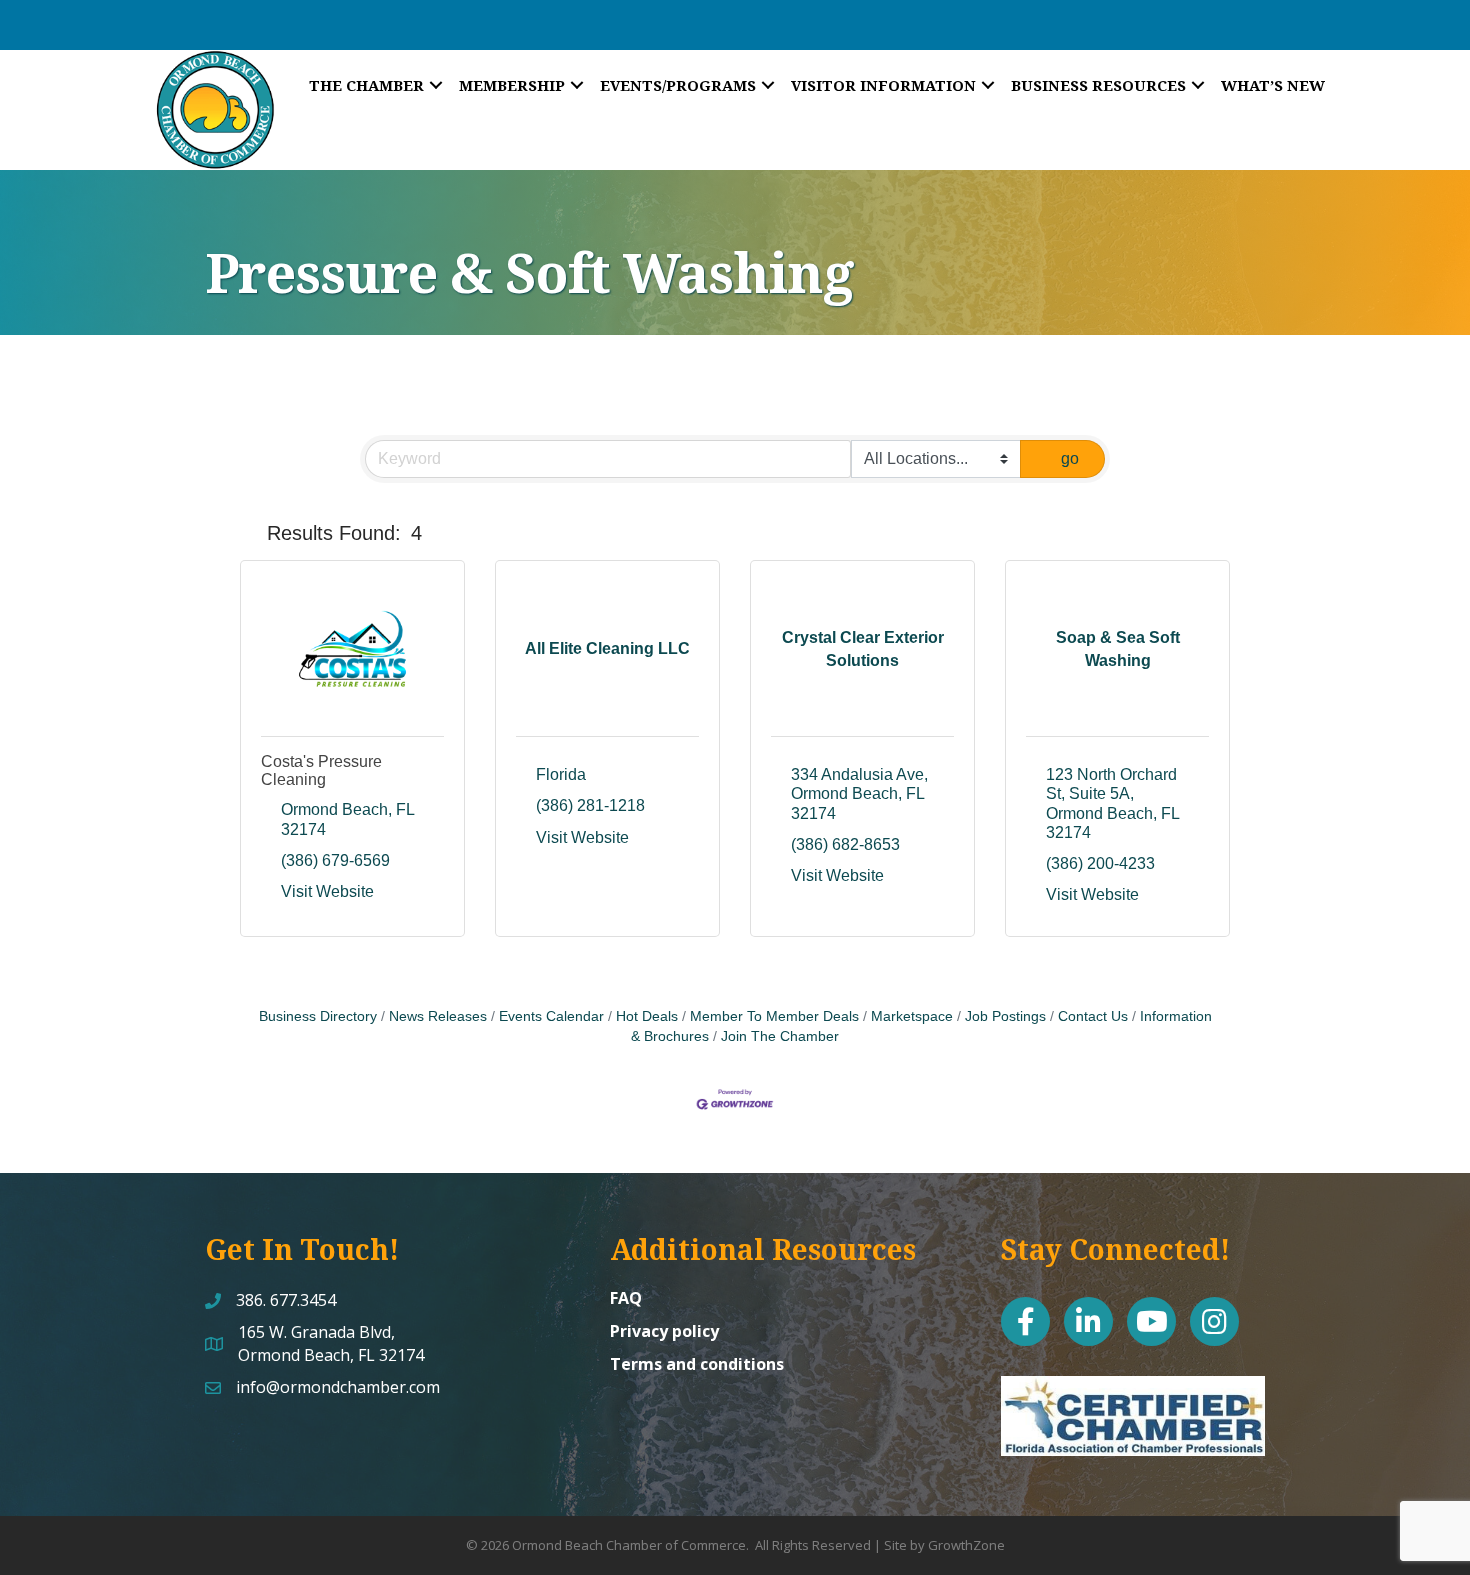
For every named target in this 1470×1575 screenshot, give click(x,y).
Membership (512, 85)
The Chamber (366, 85)
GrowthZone (966, 1545)
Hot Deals (647, 1016)
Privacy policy (664, 1331)
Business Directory (318, 1016)
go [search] (1070, 458)
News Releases (438, 1016)
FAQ (626, 1298)
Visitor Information (883, 85)
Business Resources (1098, 85)
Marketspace (912, 1016)
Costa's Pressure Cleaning (321, 770)
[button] (249, 533)
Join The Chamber (780, 1036)
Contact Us (1093, 1016)
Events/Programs (678, 85)
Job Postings (1005, 1016)
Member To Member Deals (774, 1016)
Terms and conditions (697, 1364)
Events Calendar (551, 1016)
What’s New (1273, 85)
